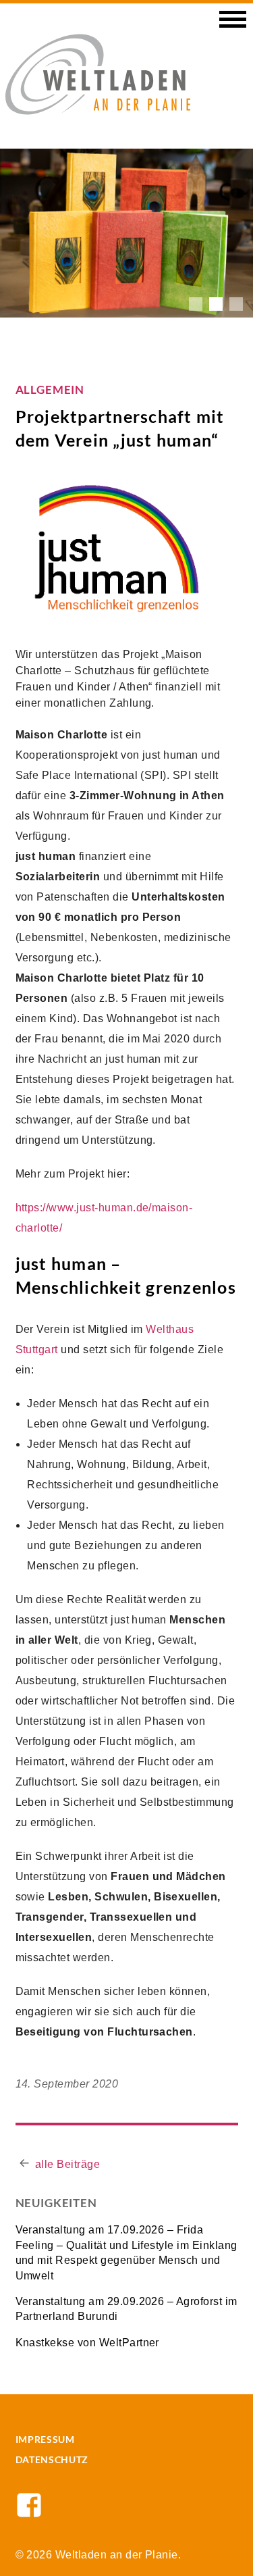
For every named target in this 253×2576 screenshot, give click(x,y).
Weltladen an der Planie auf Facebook (29, 2505)
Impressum (45, 2439)
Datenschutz (52, 2459)
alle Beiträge (67, 2164)
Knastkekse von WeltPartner (87, 2343)
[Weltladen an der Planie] (98, 73)
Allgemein (50, 389)
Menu (233, 24)
